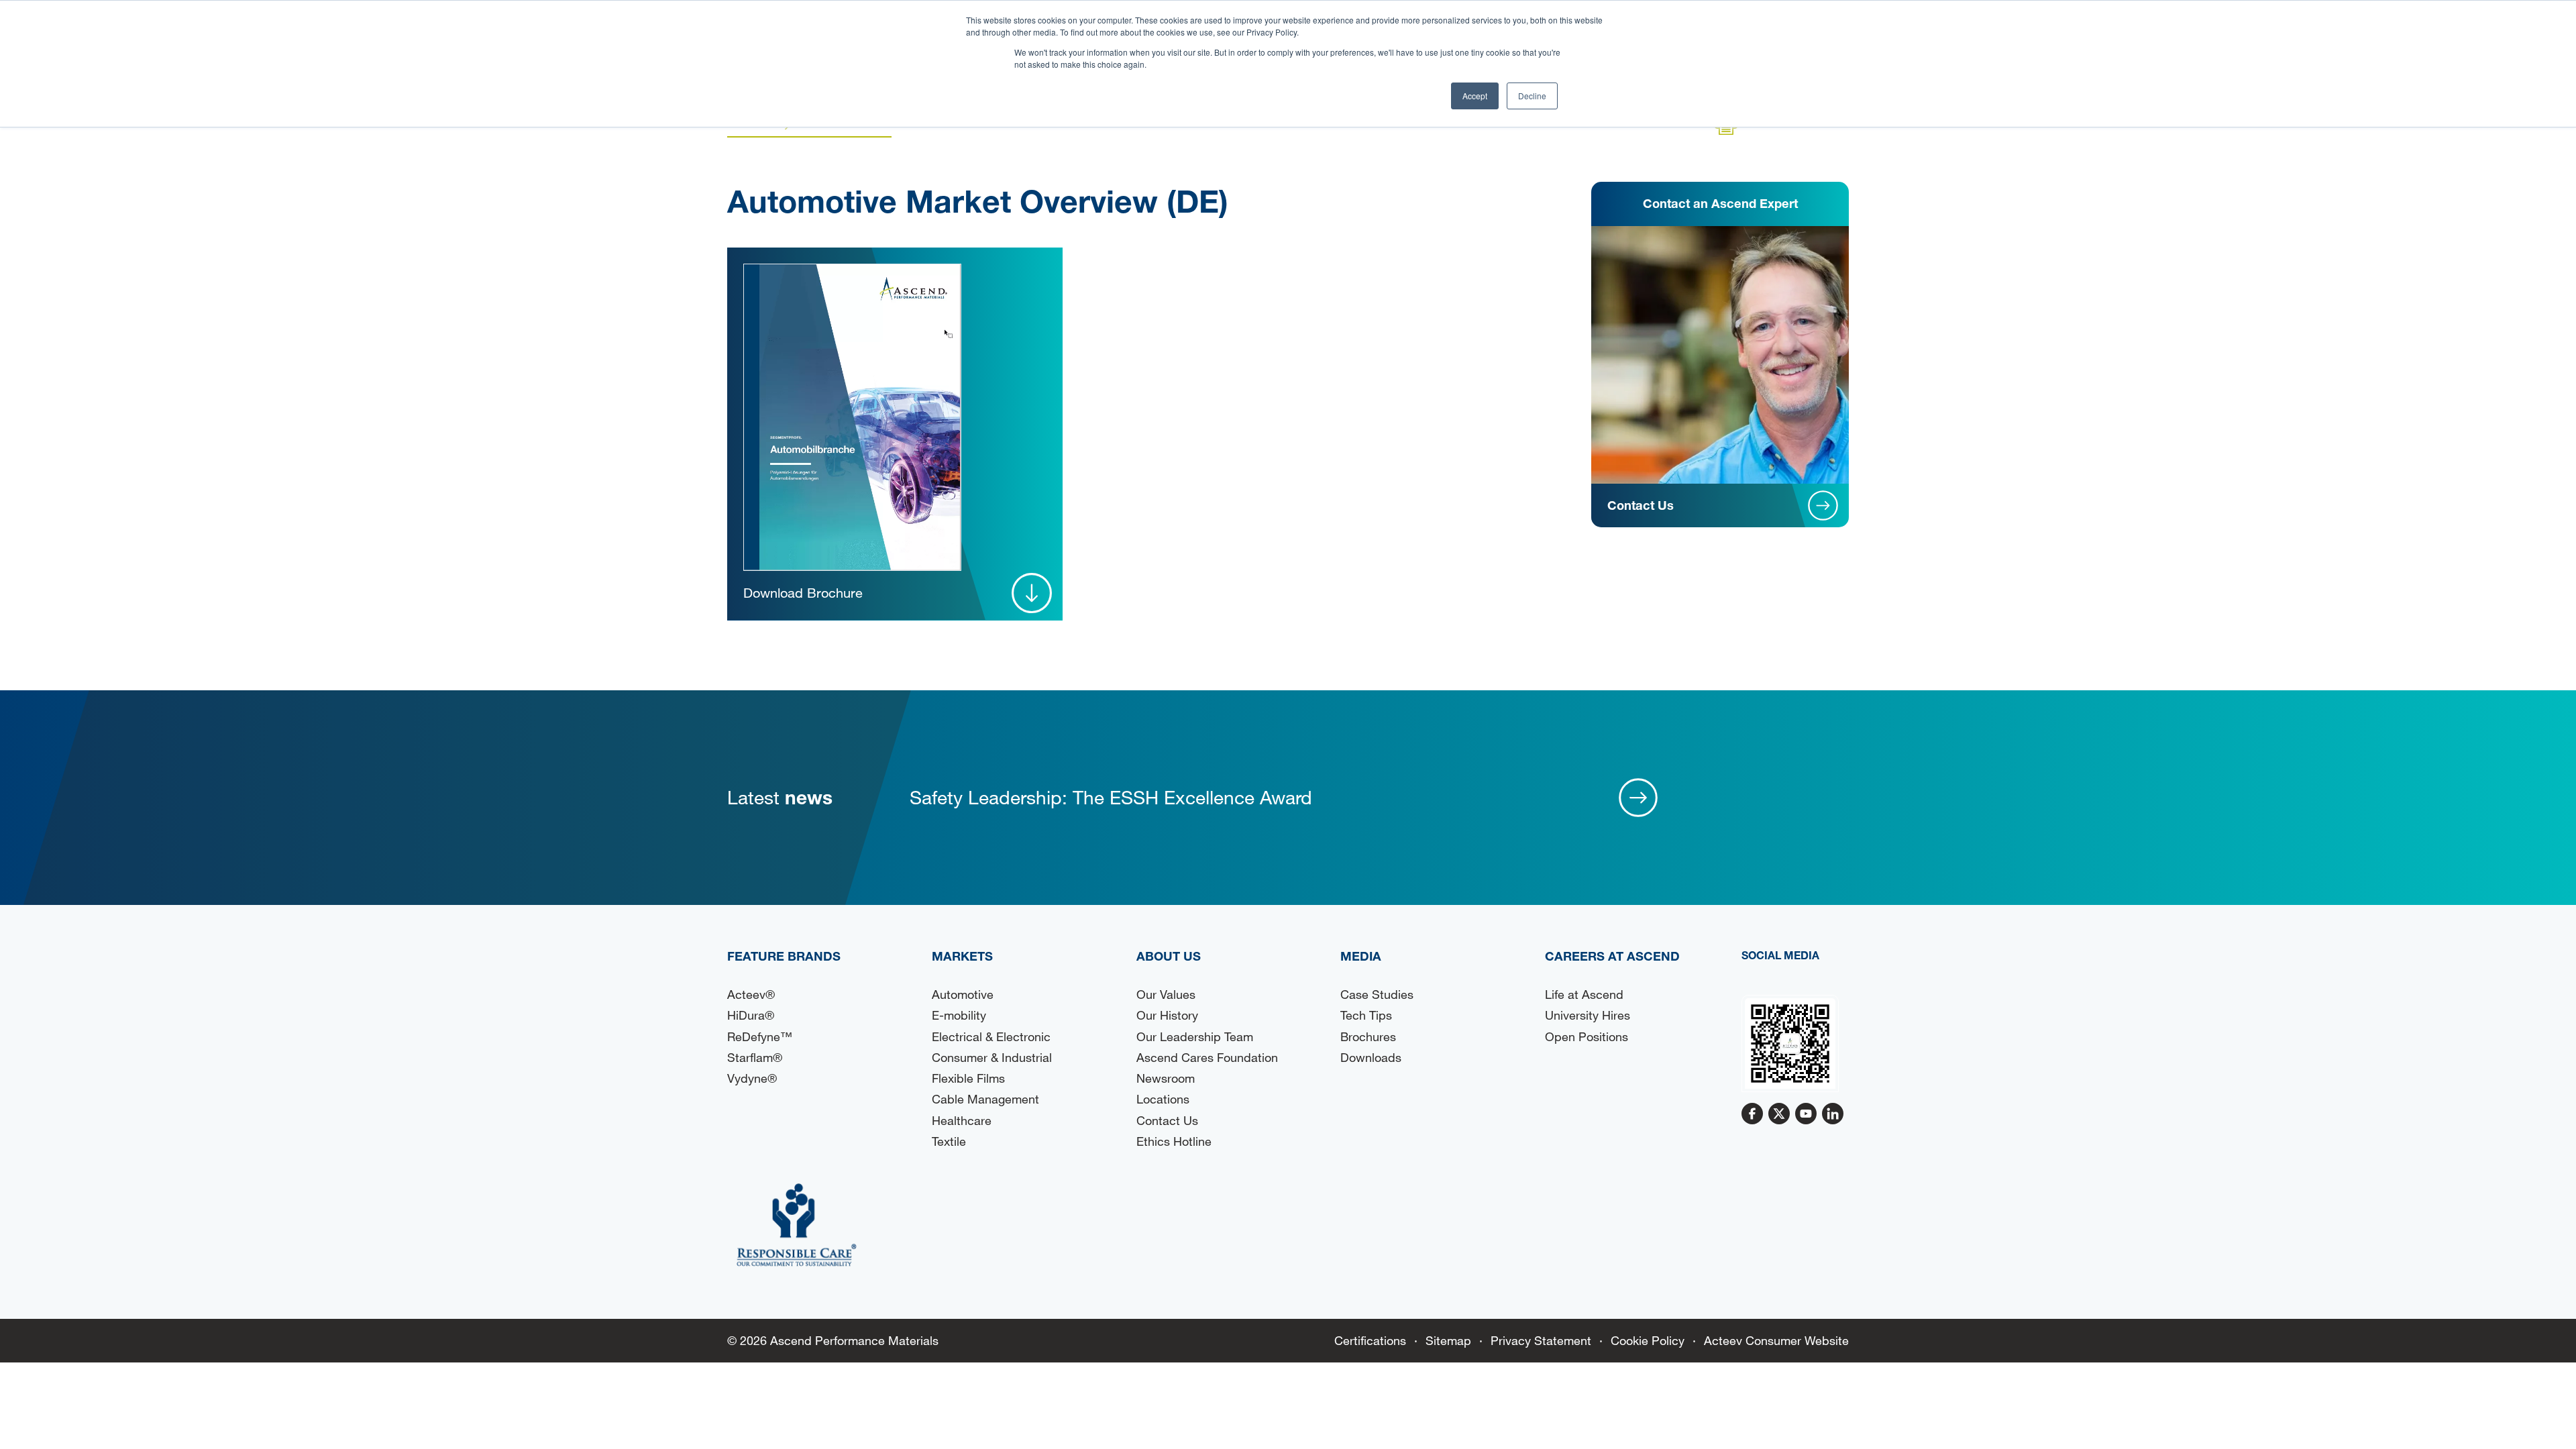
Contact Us (1167, 1120)
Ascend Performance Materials (854, 1340)
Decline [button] (1532, 96)
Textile (949, 1141)
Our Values (1166, 994)
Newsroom (1166, 1078)
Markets (962, 956)
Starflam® (755, 1057)
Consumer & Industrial (992, 1057)
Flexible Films (968, 1078)
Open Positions (1587, 1036)
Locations (1163, 1099)
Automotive (963, 994)
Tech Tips (1366, 1015)
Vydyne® (752, 1078)
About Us (1169, 956)
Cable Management (985, 1099)
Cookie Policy (1648, 1340)
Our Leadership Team (1195, 1036)
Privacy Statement (1541, 1340)
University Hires (1588, 1015)
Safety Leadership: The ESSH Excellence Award (1111, 797)
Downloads (1371, 1057)
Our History (1167, 1015)
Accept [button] (1475, 96)
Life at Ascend (1584, 994)
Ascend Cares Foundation (1207, 1057)
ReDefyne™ (760, 1036)
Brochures (1368, 1036)
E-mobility (959, 1015)
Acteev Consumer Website (1776, 1340)
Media (1361, 956)
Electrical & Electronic (991, 1036)
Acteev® (751, 994)
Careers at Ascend (1612, 956)
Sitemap (1448, 1340)
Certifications (1370, 1340)
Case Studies (1377, 994)
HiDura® (751, 1015)
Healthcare (962, 1120)
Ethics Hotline (1174, 1141)
